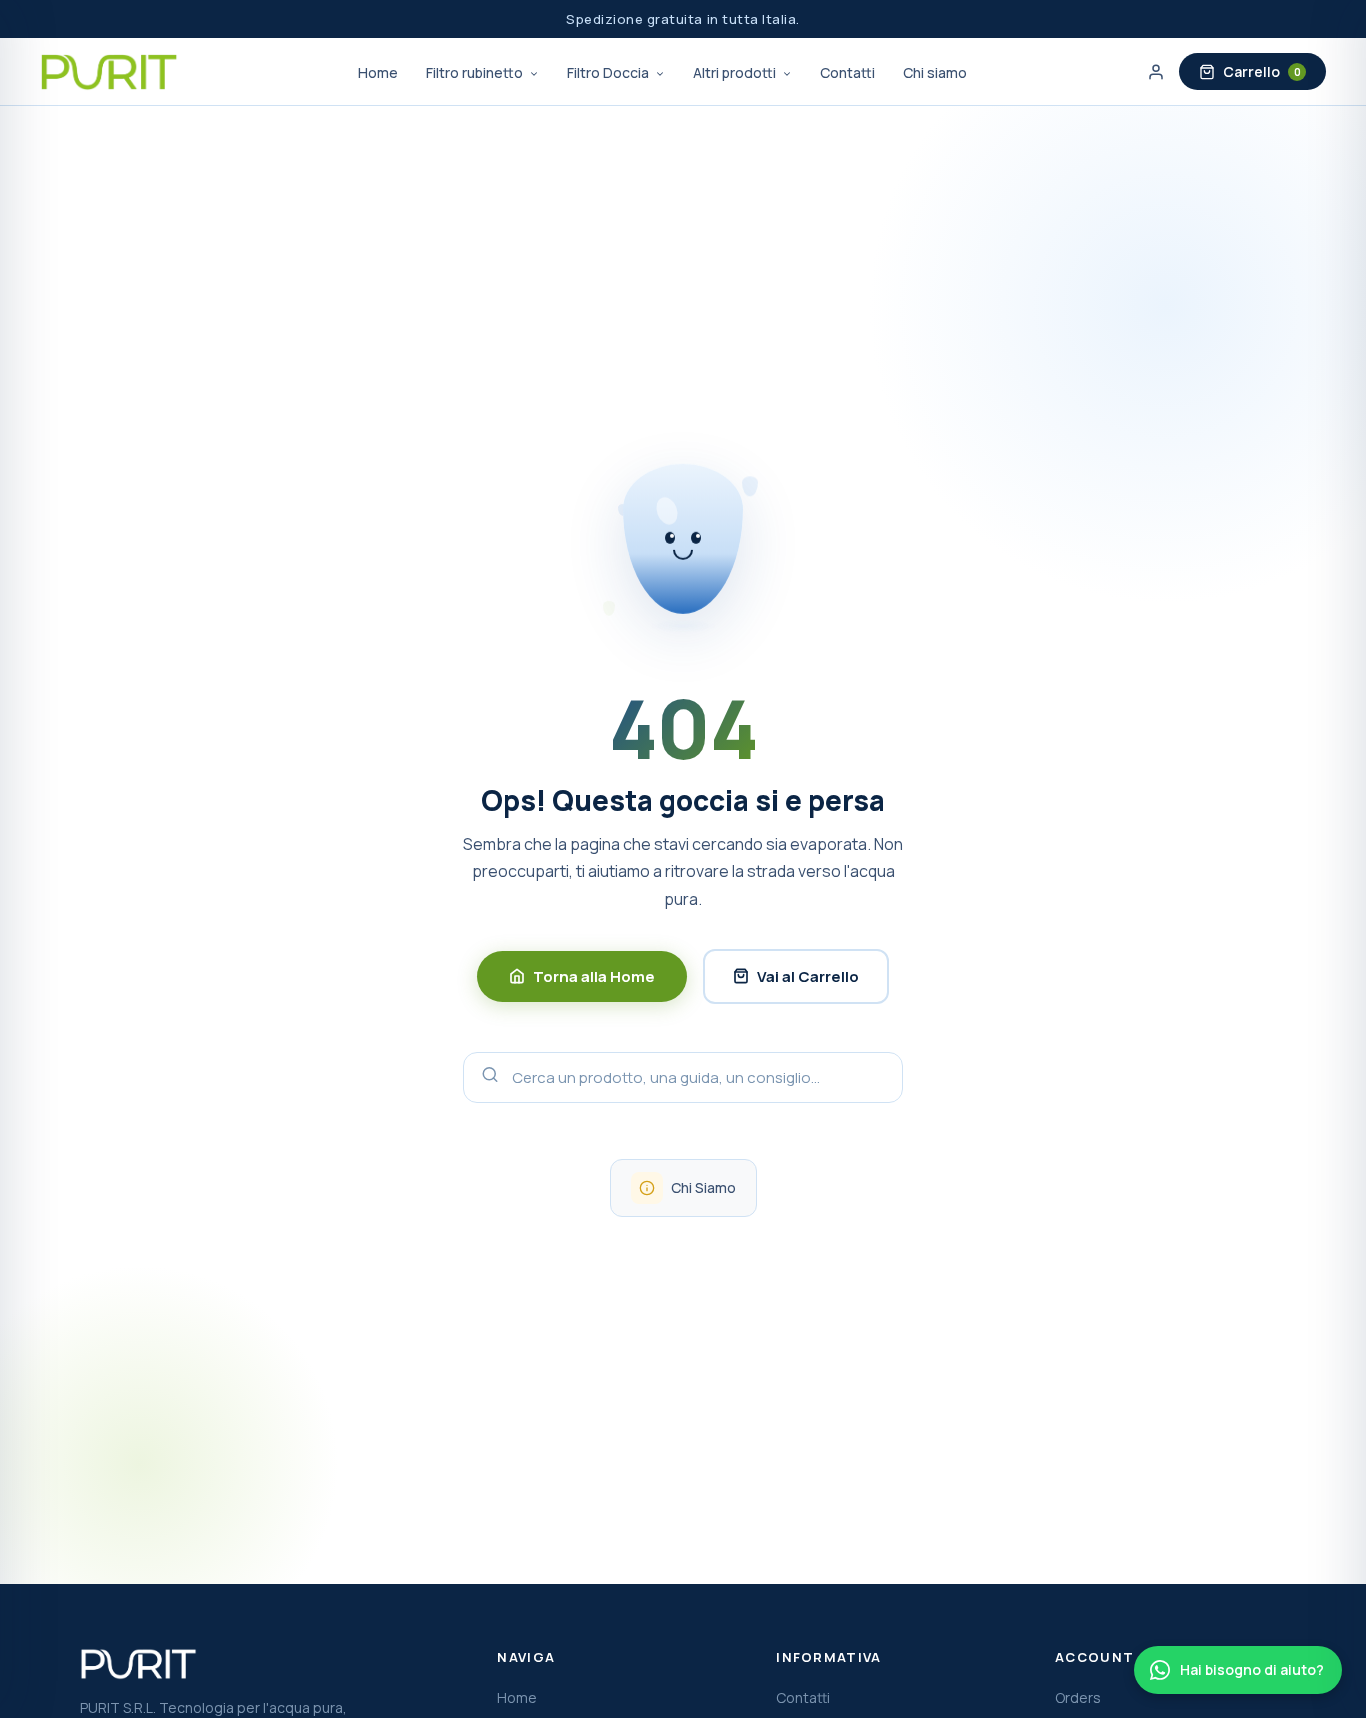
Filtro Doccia (609, 72)
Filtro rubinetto (476, 72)
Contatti (847, 72)
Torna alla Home (594, 976)
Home (378, 72)
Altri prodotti (736, 72)
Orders (1078, 1697)
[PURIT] (109, 72)
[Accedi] (1156, 72)
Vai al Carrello (808, 976)
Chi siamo (935, 72)
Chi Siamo (703, 1187)
